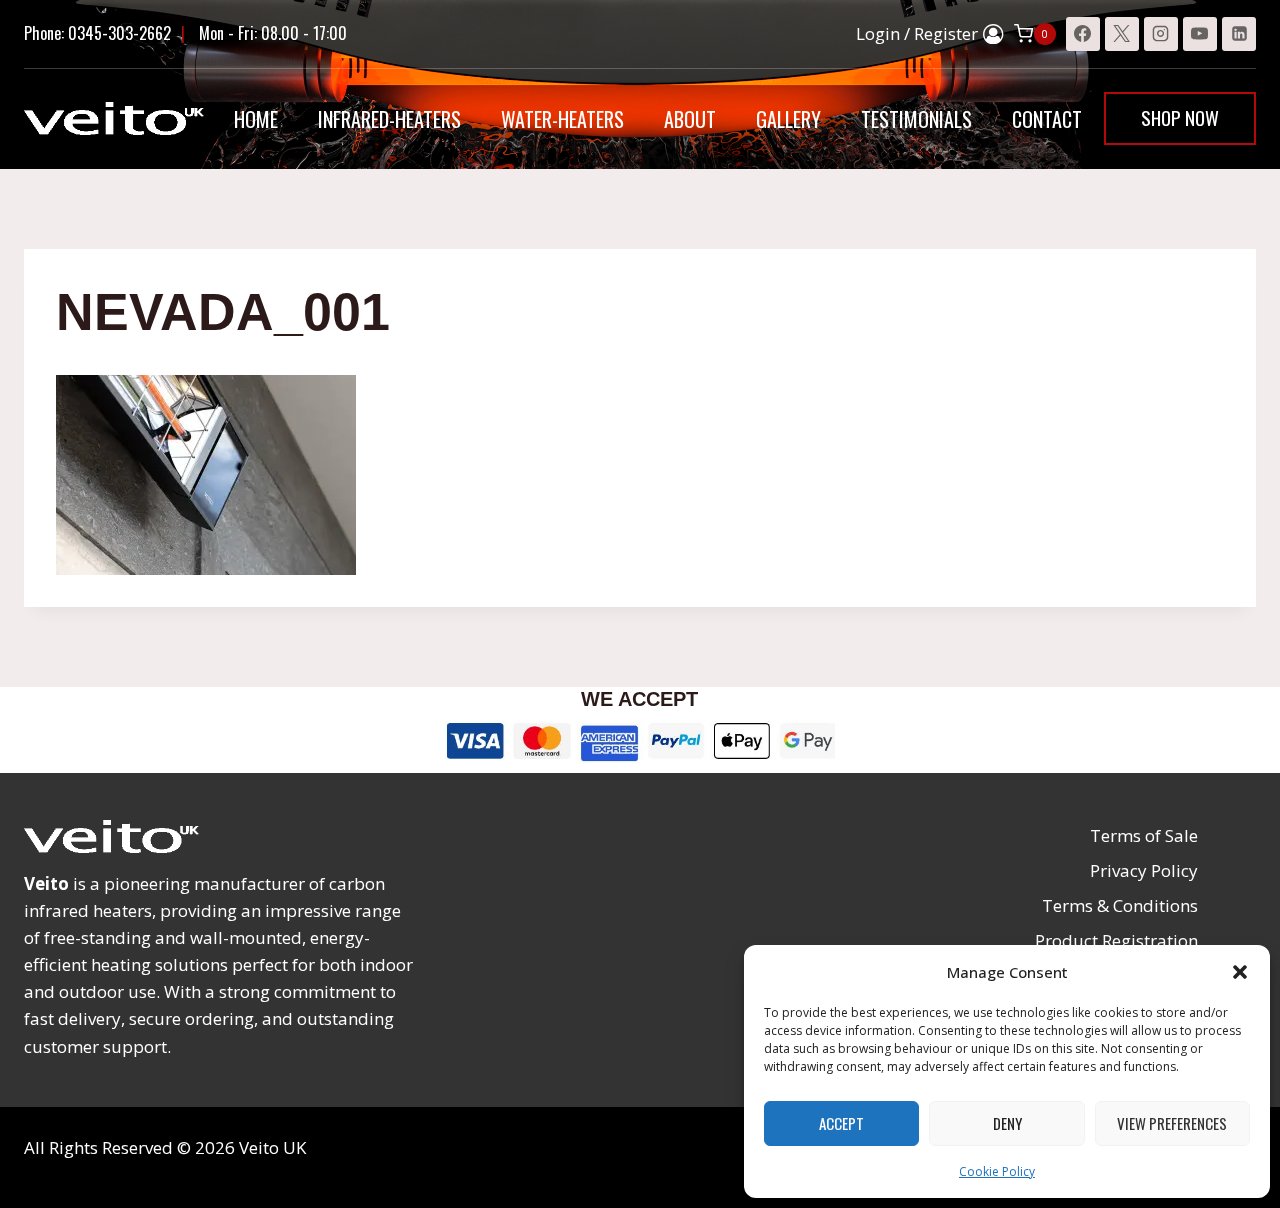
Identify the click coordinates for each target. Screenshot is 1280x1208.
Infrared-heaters (389, 119)
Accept (841, 1123)
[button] (1240, 972)
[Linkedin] (1239, 34)
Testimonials (916, 119)
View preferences (1172, 1123)
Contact (1047, 119)
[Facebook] (1083, 34)
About (690, 119)
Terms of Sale (1144, 835)
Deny (1007, 1123)
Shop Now (1180, 117)
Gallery (788, 119)
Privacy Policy (1144, 870)
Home (256, 119)
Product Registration (1116, 940)
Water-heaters (562, 119)
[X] (1122, 34)
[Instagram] (1161, 34)
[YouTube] (1200, 34)
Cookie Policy (997, 1171)
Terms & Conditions (1120, 905)
